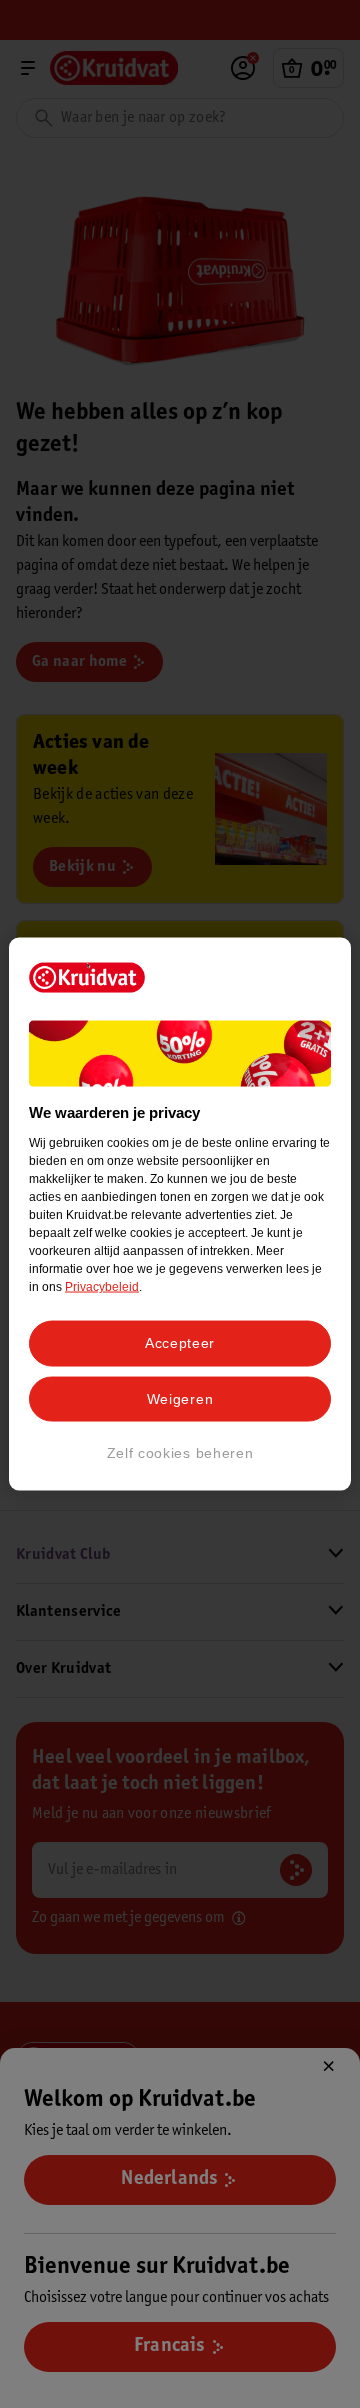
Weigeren (180, 1398)
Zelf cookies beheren (180, 1453)
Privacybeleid (102, 1287)
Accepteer (180, 1343)
